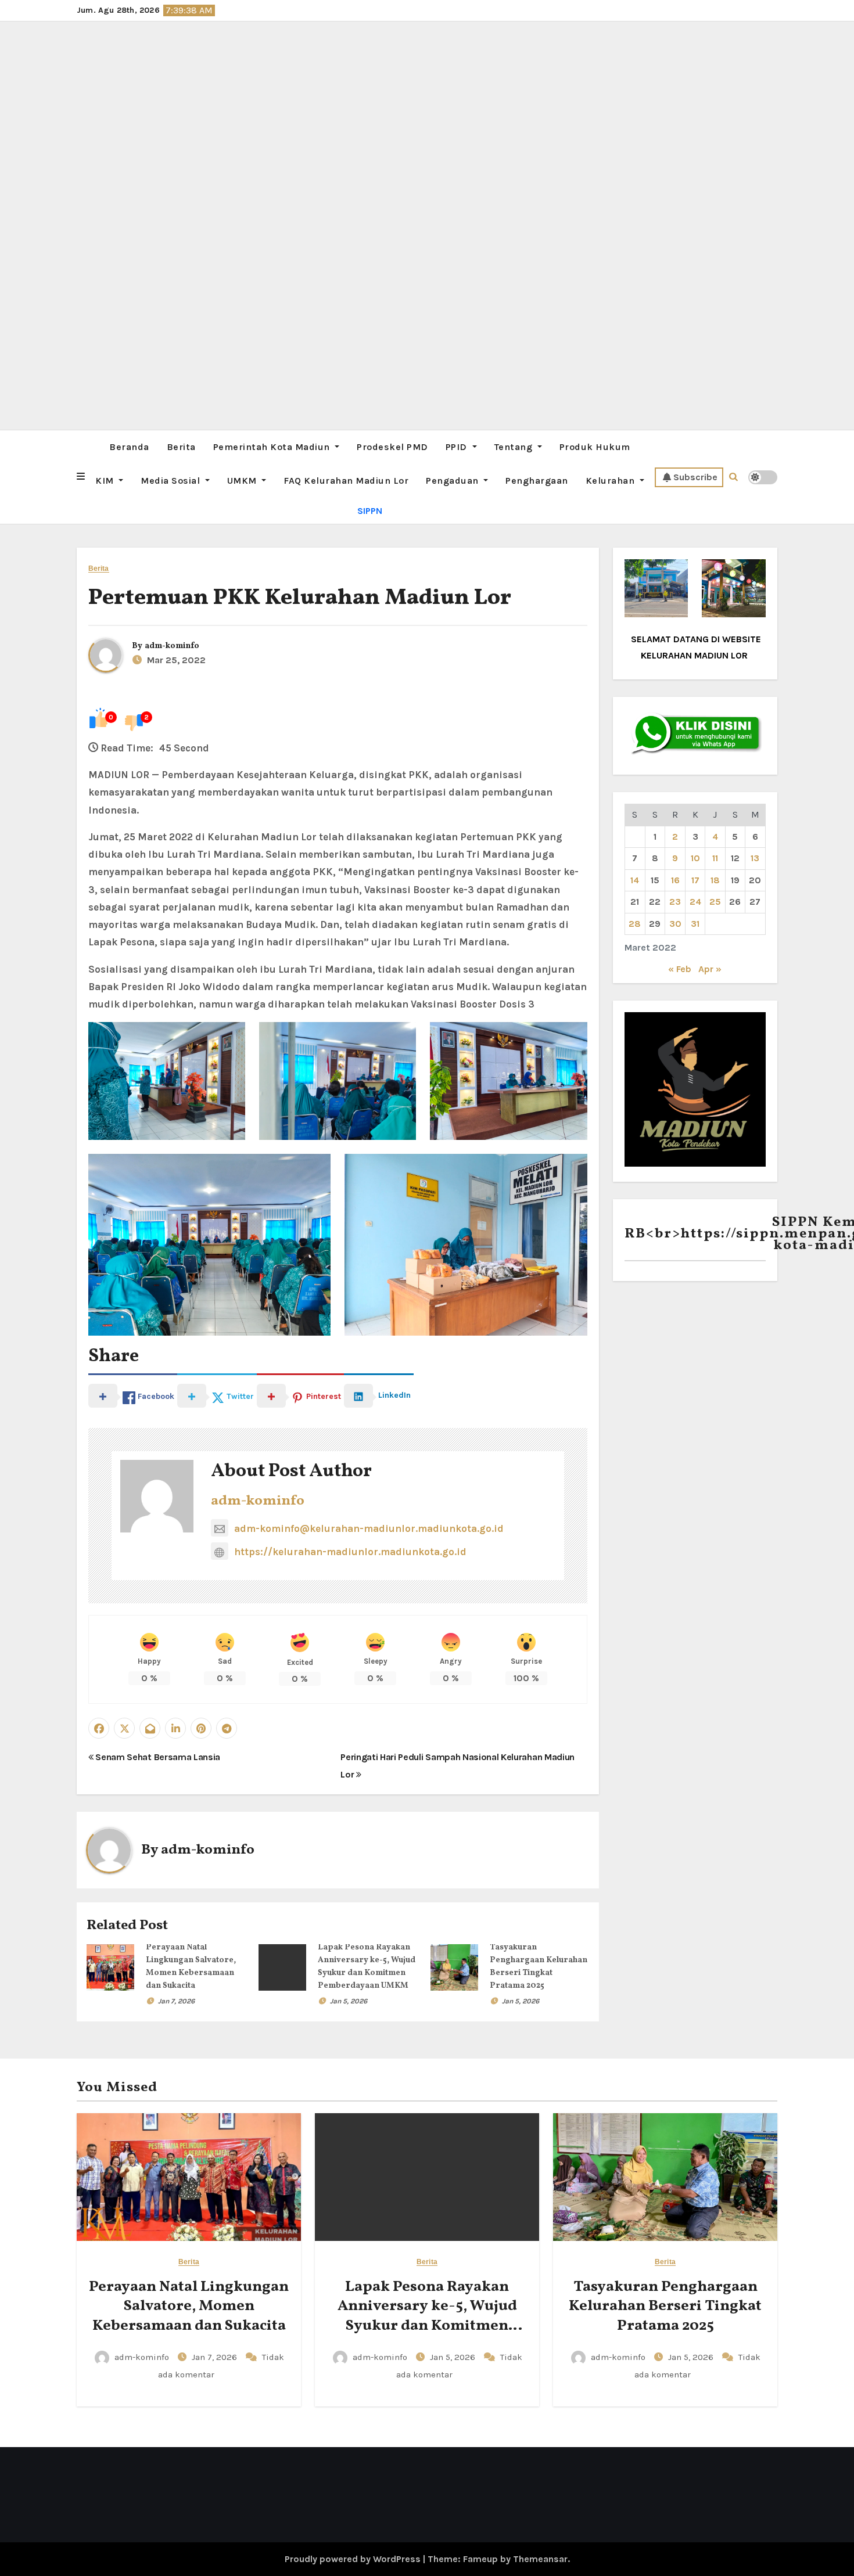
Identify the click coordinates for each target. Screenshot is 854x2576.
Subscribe (695, 477)
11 (715, 858)
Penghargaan (537, 481)
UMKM (243, 481)
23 (675, 902)
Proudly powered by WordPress (354, 2559)
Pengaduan (453, 481)
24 (695, 902)
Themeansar (540, 2559)
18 (715, 880)
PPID (458, 447)
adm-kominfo (172, 646)
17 (695, 880)
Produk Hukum (595, 447)
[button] (81, 477)
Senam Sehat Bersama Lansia (157, 1757)
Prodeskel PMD (392, 447)
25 (715, 902)
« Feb (680, 969)
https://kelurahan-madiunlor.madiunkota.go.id (350, 1552)
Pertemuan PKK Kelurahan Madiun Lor (300, 598)
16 (675, 880)
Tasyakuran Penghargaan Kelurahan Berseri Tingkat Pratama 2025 (665, 2307)
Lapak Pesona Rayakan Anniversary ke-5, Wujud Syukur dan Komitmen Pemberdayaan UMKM (427, 2316)
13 (755, 858)
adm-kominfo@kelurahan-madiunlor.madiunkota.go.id (369, 1528)
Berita (181, 447)
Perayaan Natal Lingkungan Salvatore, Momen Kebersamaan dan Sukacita (189, 2307)
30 (675, 924)
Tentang (515, 447)
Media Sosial (172, 481)
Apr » (710, 969)
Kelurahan (611, 481)
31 (695, 924)
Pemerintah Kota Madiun (273, 447)
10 (695, 858)
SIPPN (370, 511)
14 (635, 880)
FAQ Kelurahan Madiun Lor (346, 481)
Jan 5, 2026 (349, 2001)
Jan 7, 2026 (176, 2001)
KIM (106, 481)
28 (635, 924)
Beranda (129, 447)
